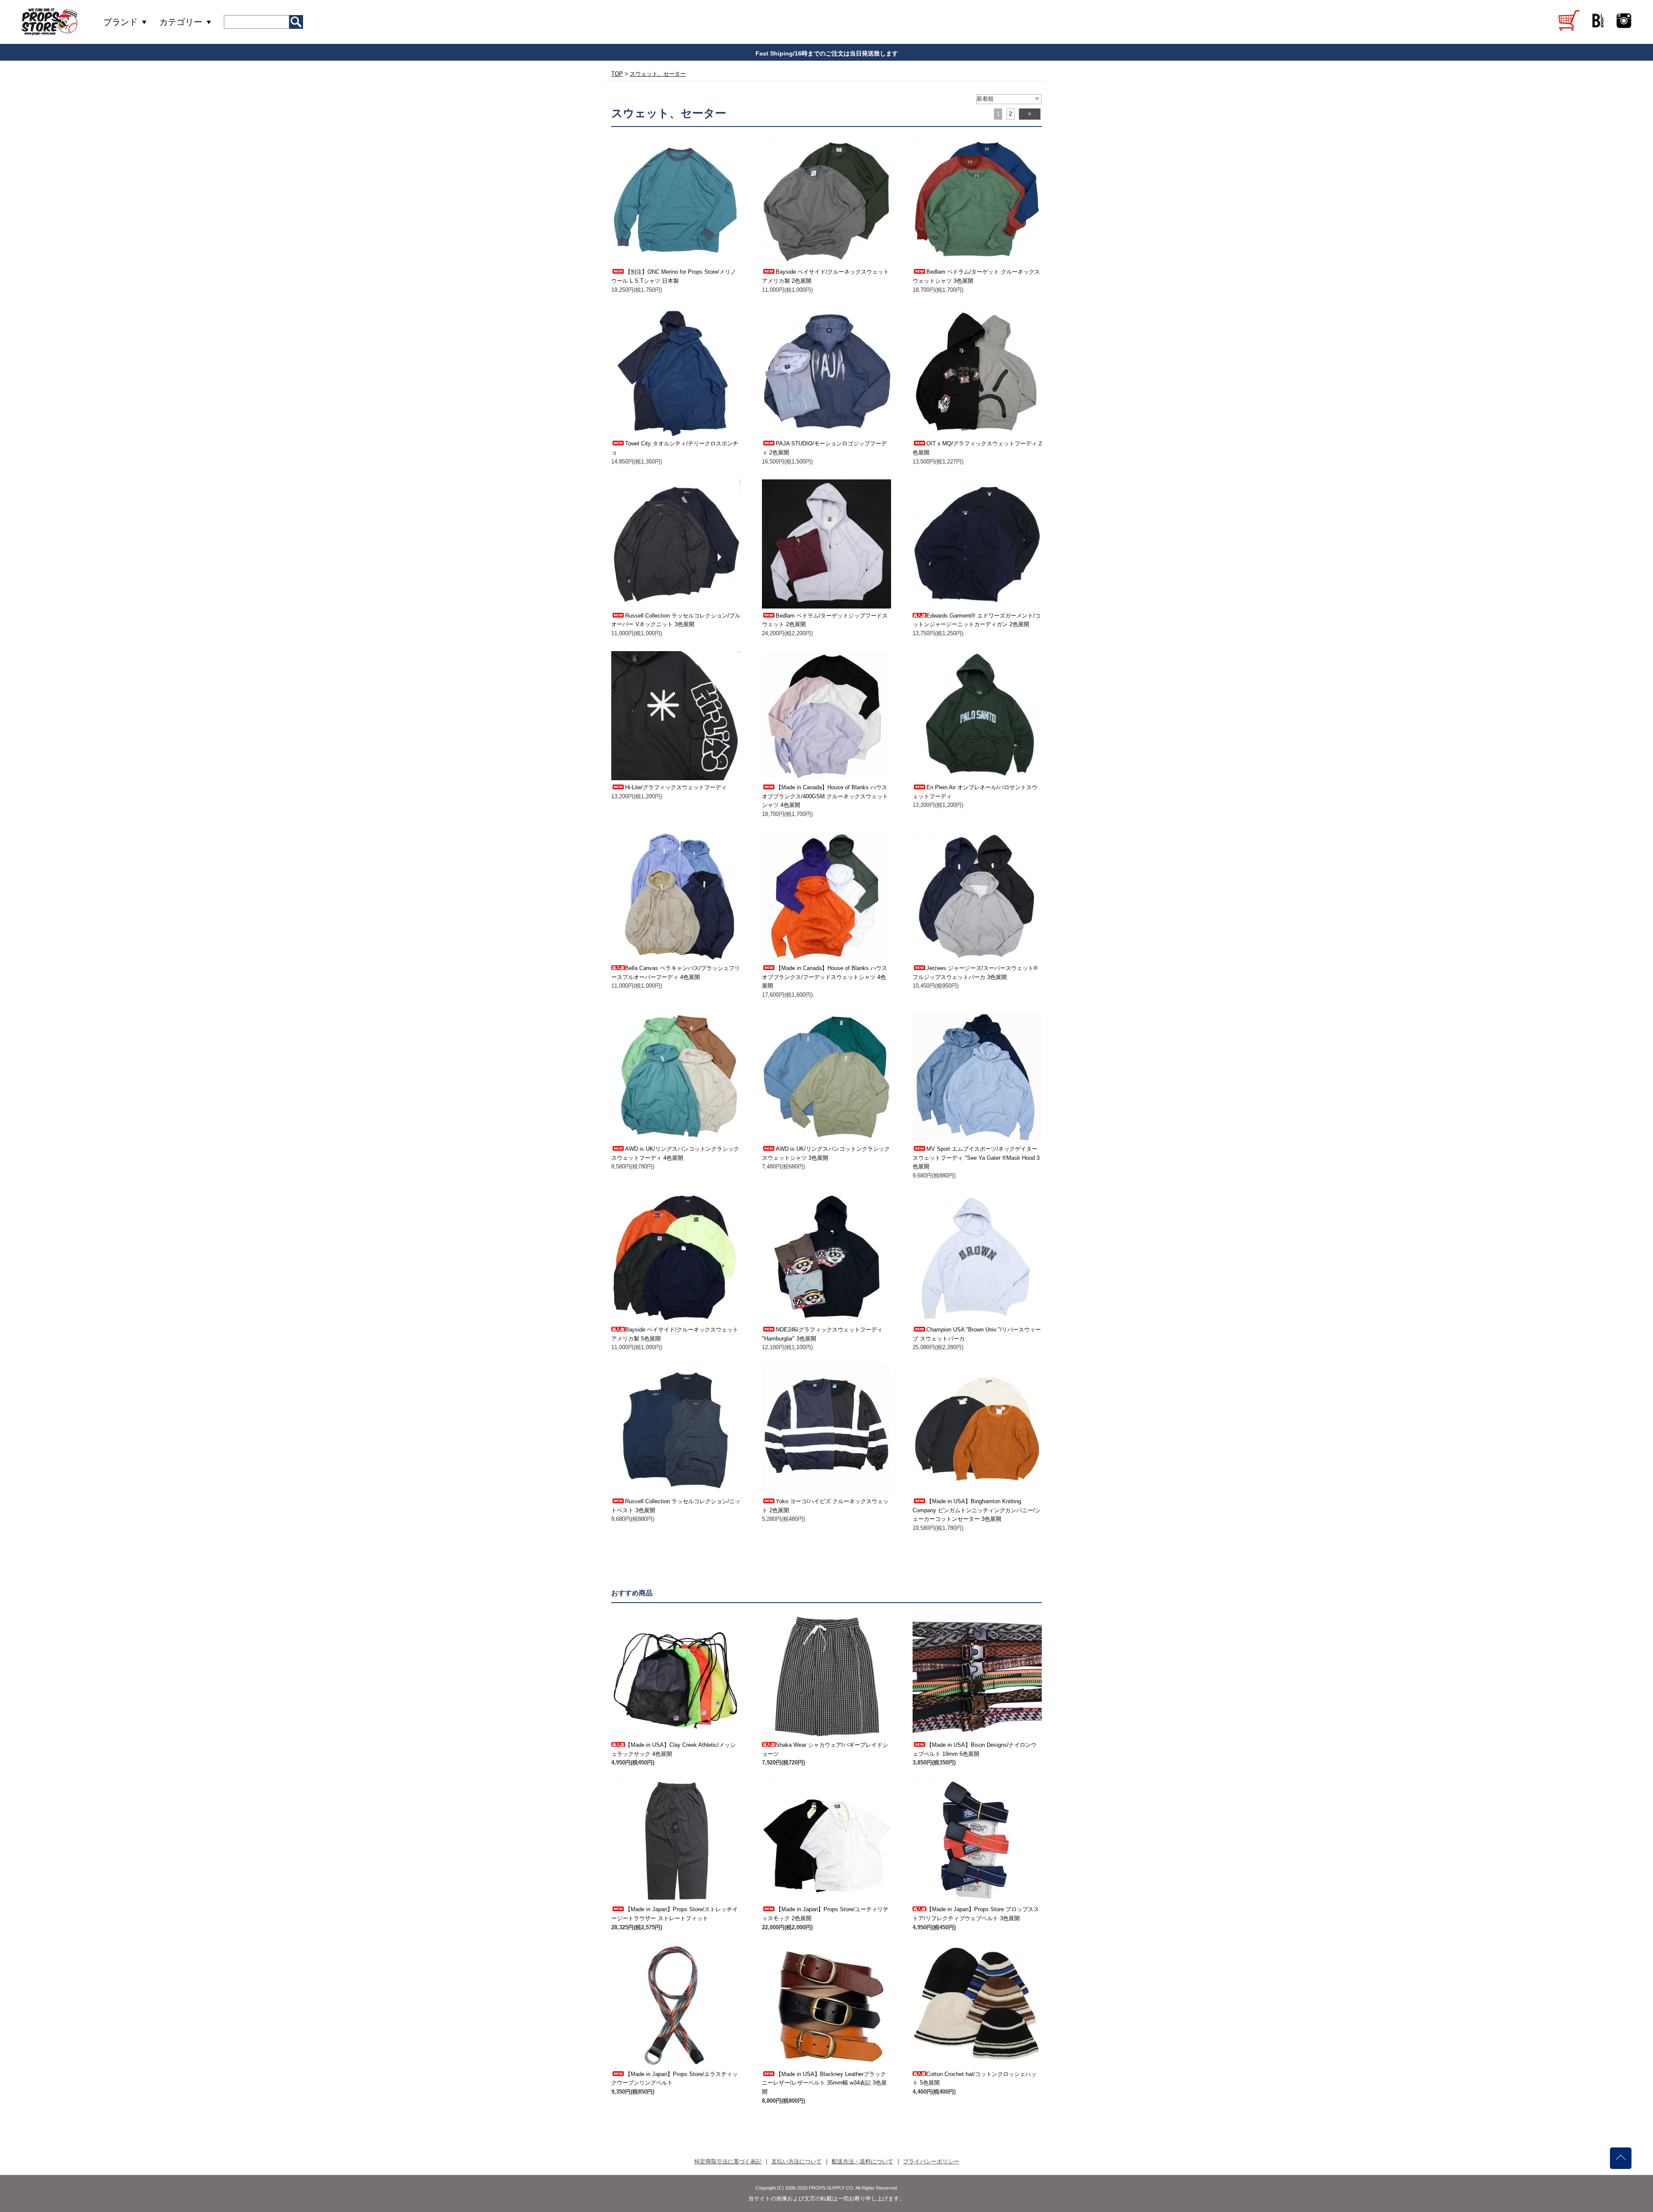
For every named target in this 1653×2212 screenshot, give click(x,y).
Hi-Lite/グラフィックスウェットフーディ (676, 787)
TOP (617, 74)
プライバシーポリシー (931, 2161)
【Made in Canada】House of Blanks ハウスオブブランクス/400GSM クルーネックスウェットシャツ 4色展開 (825, 796)
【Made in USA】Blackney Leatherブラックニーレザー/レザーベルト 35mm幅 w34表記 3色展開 (824, 2083)
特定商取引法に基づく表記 (728, 2161)
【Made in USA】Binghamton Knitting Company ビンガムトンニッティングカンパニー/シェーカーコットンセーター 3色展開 (977, 1510)
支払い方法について (797, 2161)
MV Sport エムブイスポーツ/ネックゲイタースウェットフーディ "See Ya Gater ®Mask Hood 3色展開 (976, 1158)
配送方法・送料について (862, 2161)
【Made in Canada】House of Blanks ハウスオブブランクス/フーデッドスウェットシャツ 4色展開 (825, 977)
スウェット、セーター (658, 74)
